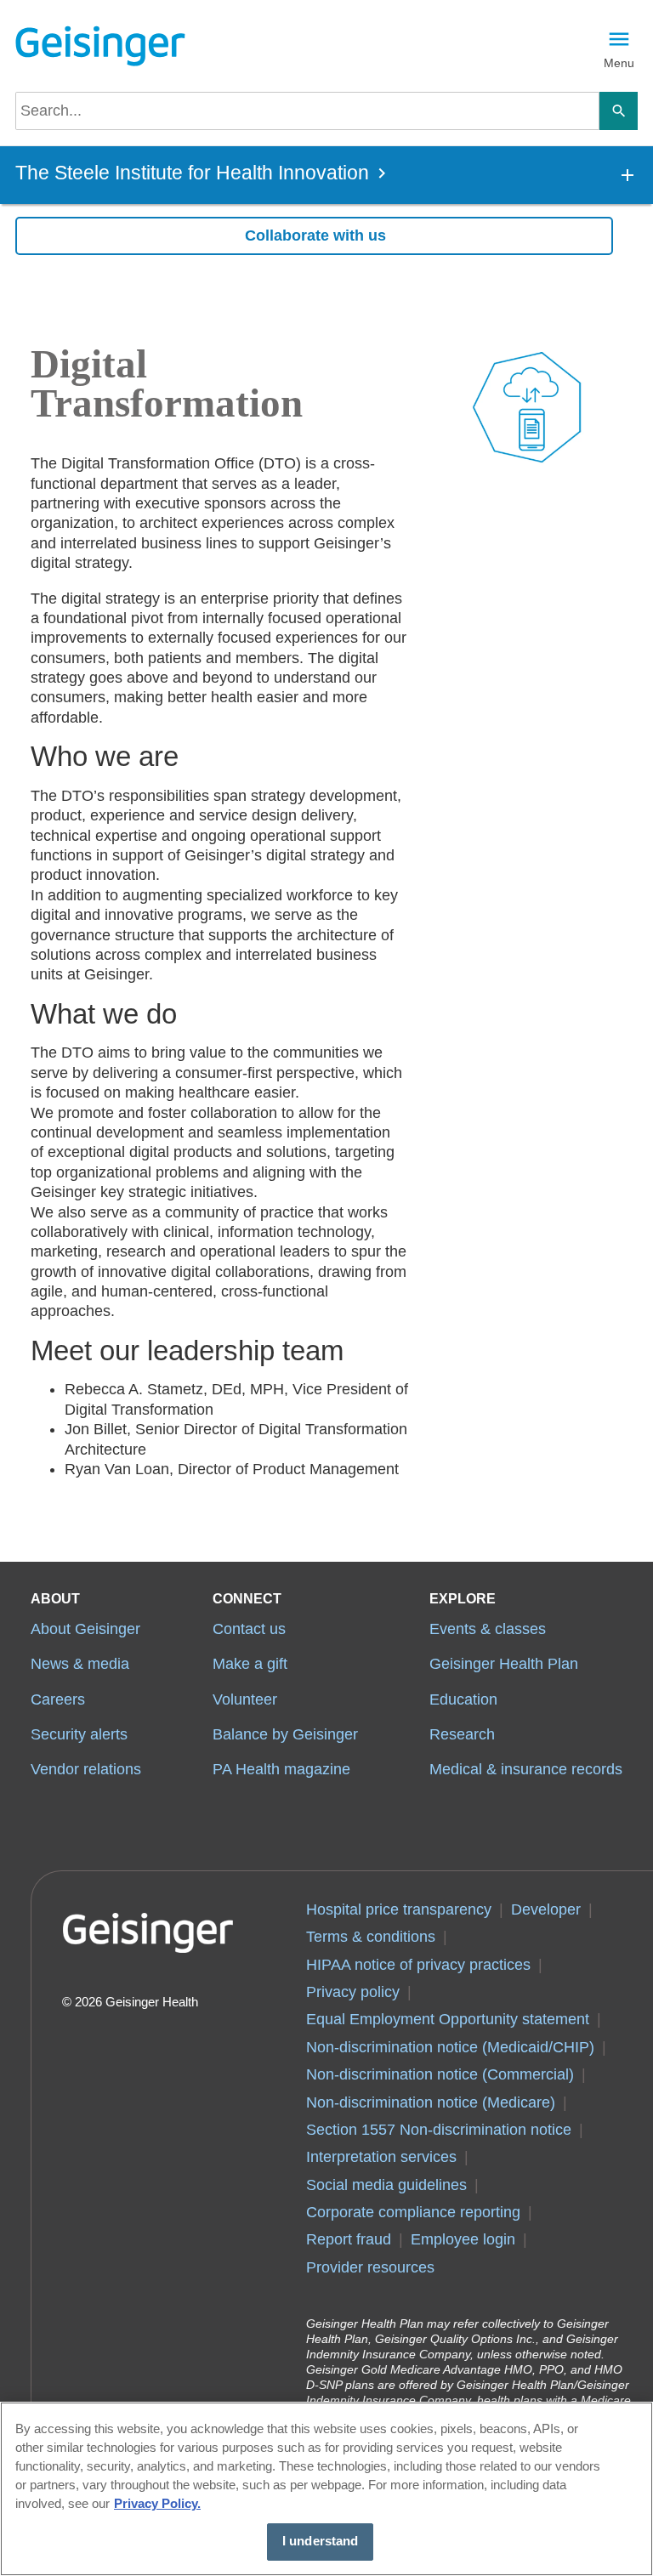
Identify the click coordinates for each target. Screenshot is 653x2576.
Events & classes (488, 1629)
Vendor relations (86, 1769)
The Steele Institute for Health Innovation (192, 173)
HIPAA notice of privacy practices (418, 1965)
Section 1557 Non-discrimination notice (439, 2130)
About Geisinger (85, 1629)
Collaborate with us (315, 235)
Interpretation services (381, 2157)
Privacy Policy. (157, 2504)
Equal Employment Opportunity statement (448, 2019)
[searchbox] (307, 111)
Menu (619, 63)
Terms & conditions (371, 1937)
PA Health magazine (281, 1769)
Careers (58, 1699)
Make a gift (250, 1664)
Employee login (463, 2239)
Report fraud (349, 2239)
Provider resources (370, 2267)
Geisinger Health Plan (504, 1664)
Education (463, 1699)
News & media (80, 1664)
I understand (321, 2541)
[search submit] (619, 111)
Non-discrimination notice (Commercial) (440, 2074)
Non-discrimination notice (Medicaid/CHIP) (450, 2047)
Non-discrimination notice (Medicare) (431, 2102)
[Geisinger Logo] (100, 46)
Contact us (249, 1629)
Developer (546, 1909)
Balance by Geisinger (285, 1734)
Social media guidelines (386, 2185)
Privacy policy (353, 1992)
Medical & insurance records (526, 1769)
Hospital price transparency (399, 1909)
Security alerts (79, 1734)
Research (462, 1734)
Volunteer (245, 1699)
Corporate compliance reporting (413, 2212)
